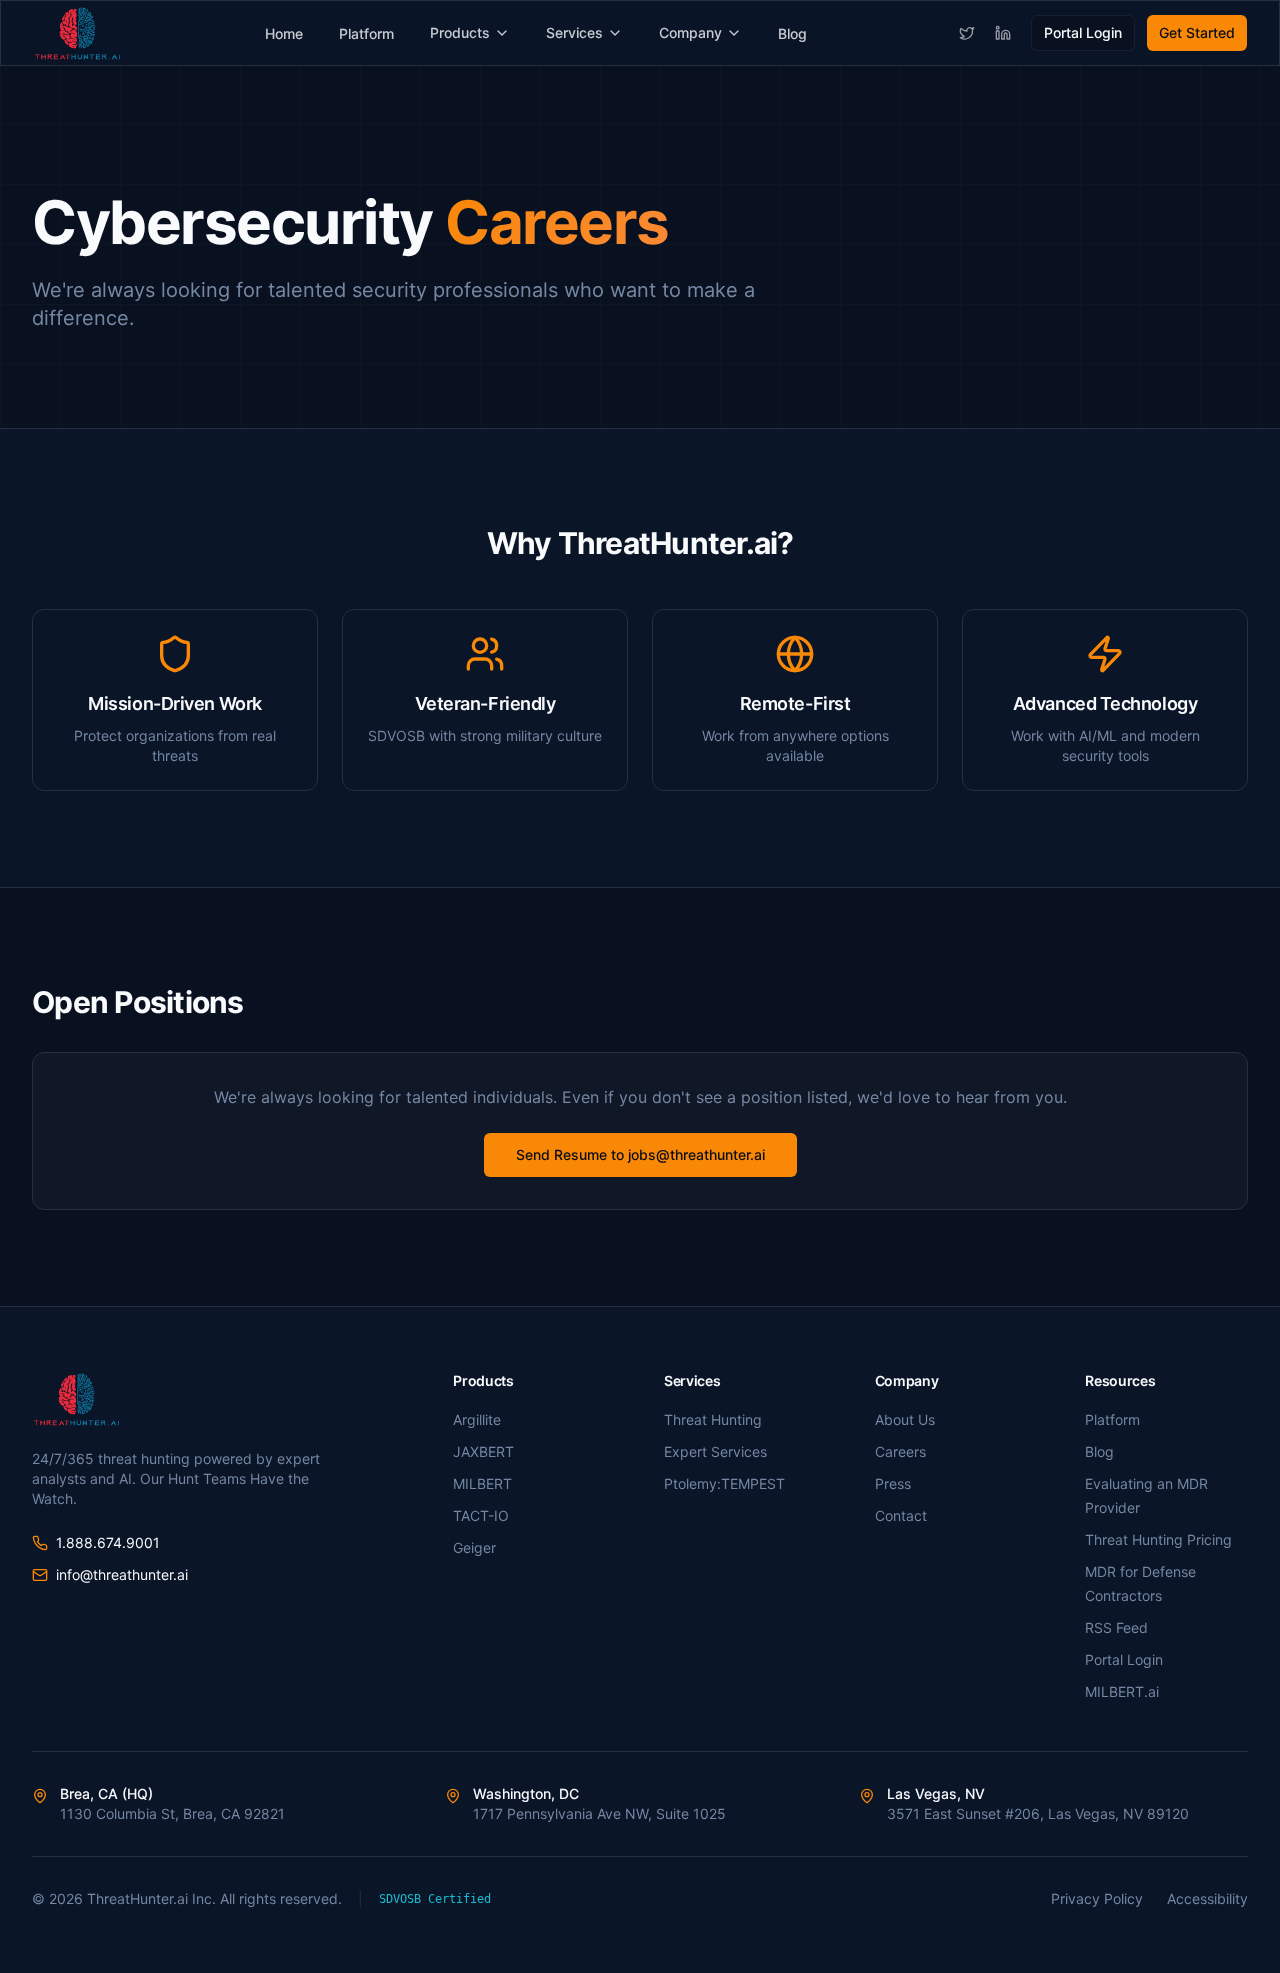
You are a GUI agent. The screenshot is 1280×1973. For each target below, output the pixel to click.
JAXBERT (483, 1451)
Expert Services (715, 1451)
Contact (901, 1515)
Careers (900, 1451)
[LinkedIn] (1003, 33)
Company (690, 32)
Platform (366, 33)
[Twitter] (967, 33)
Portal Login (1083, 32)
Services (574, 32)
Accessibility (1207, 1898)
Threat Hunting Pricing (1158, 1539)
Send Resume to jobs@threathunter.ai (640, 1154)
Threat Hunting (713, 1419)
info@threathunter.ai (122, 1574)
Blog (792, 33)
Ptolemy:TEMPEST (724, 1483)
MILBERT (482, 1483)
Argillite (477, 1419)
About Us (905, 1419)
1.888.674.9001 (108, 1542)
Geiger (474, 1547)
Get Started (1197, 32)
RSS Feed (1116, 1627)
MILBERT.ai (1122, 1691)
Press (893, 1483)
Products (460, 32)
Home (284, 33)
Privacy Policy (1097, 1898)
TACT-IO (481, 1515)
